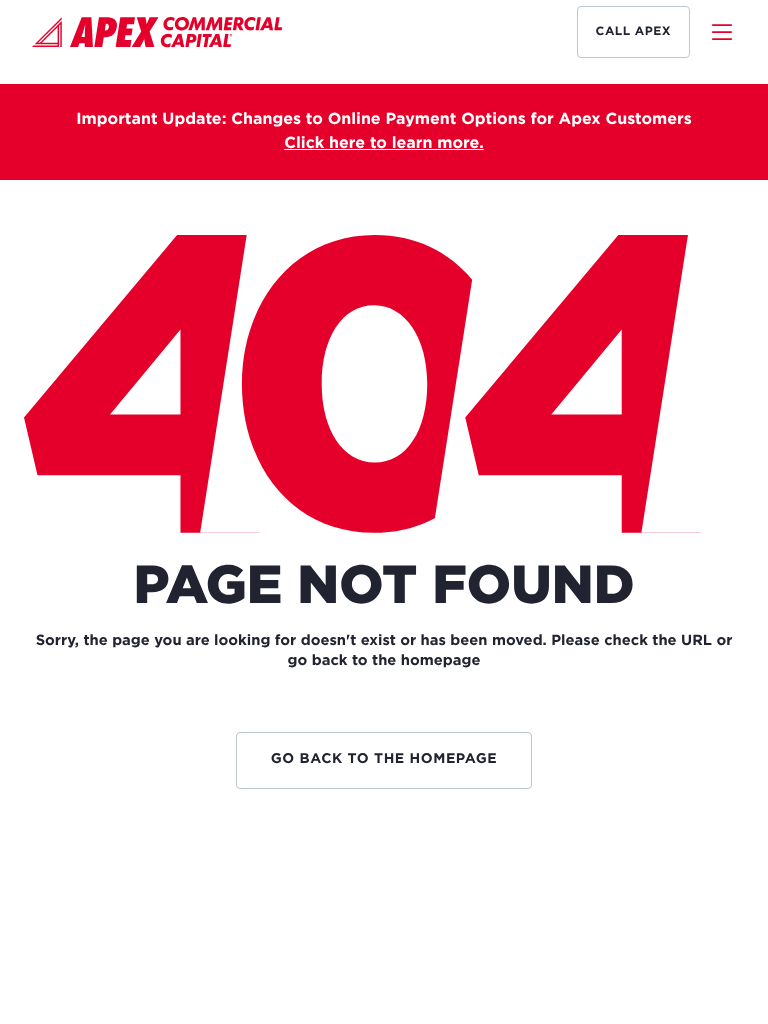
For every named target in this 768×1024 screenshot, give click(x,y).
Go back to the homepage (384, 760)
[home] (157, 35)
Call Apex (633, 31)
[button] (713, 32)
